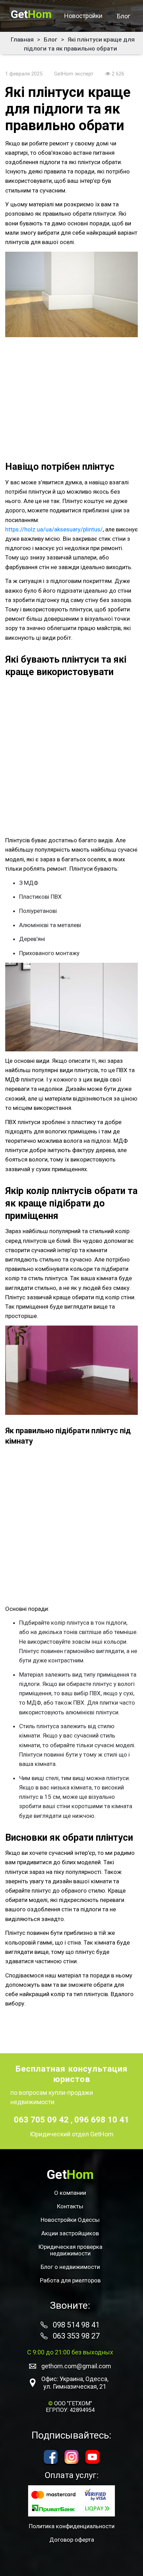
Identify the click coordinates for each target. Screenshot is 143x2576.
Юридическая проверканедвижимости (70, 2250)
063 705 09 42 (42, 2120)
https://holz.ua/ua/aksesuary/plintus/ (54, 529)
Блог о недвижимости (70, 2267)
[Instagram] (71, 2457)
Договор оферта (72, 2540)
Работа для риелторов (70, 2281)
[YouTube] (92, 2457)
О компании (70, 2193)
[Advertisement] (72, 398)
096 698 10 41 (102, 2120)
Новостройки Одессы (70, 2220)
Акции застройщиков (70, 2233)
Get (31, 14)
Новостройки (83, 16)
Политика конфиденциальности (72, 2526)
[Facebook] (51, 2457)
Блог (124, 16)
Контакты (70, 2206)
